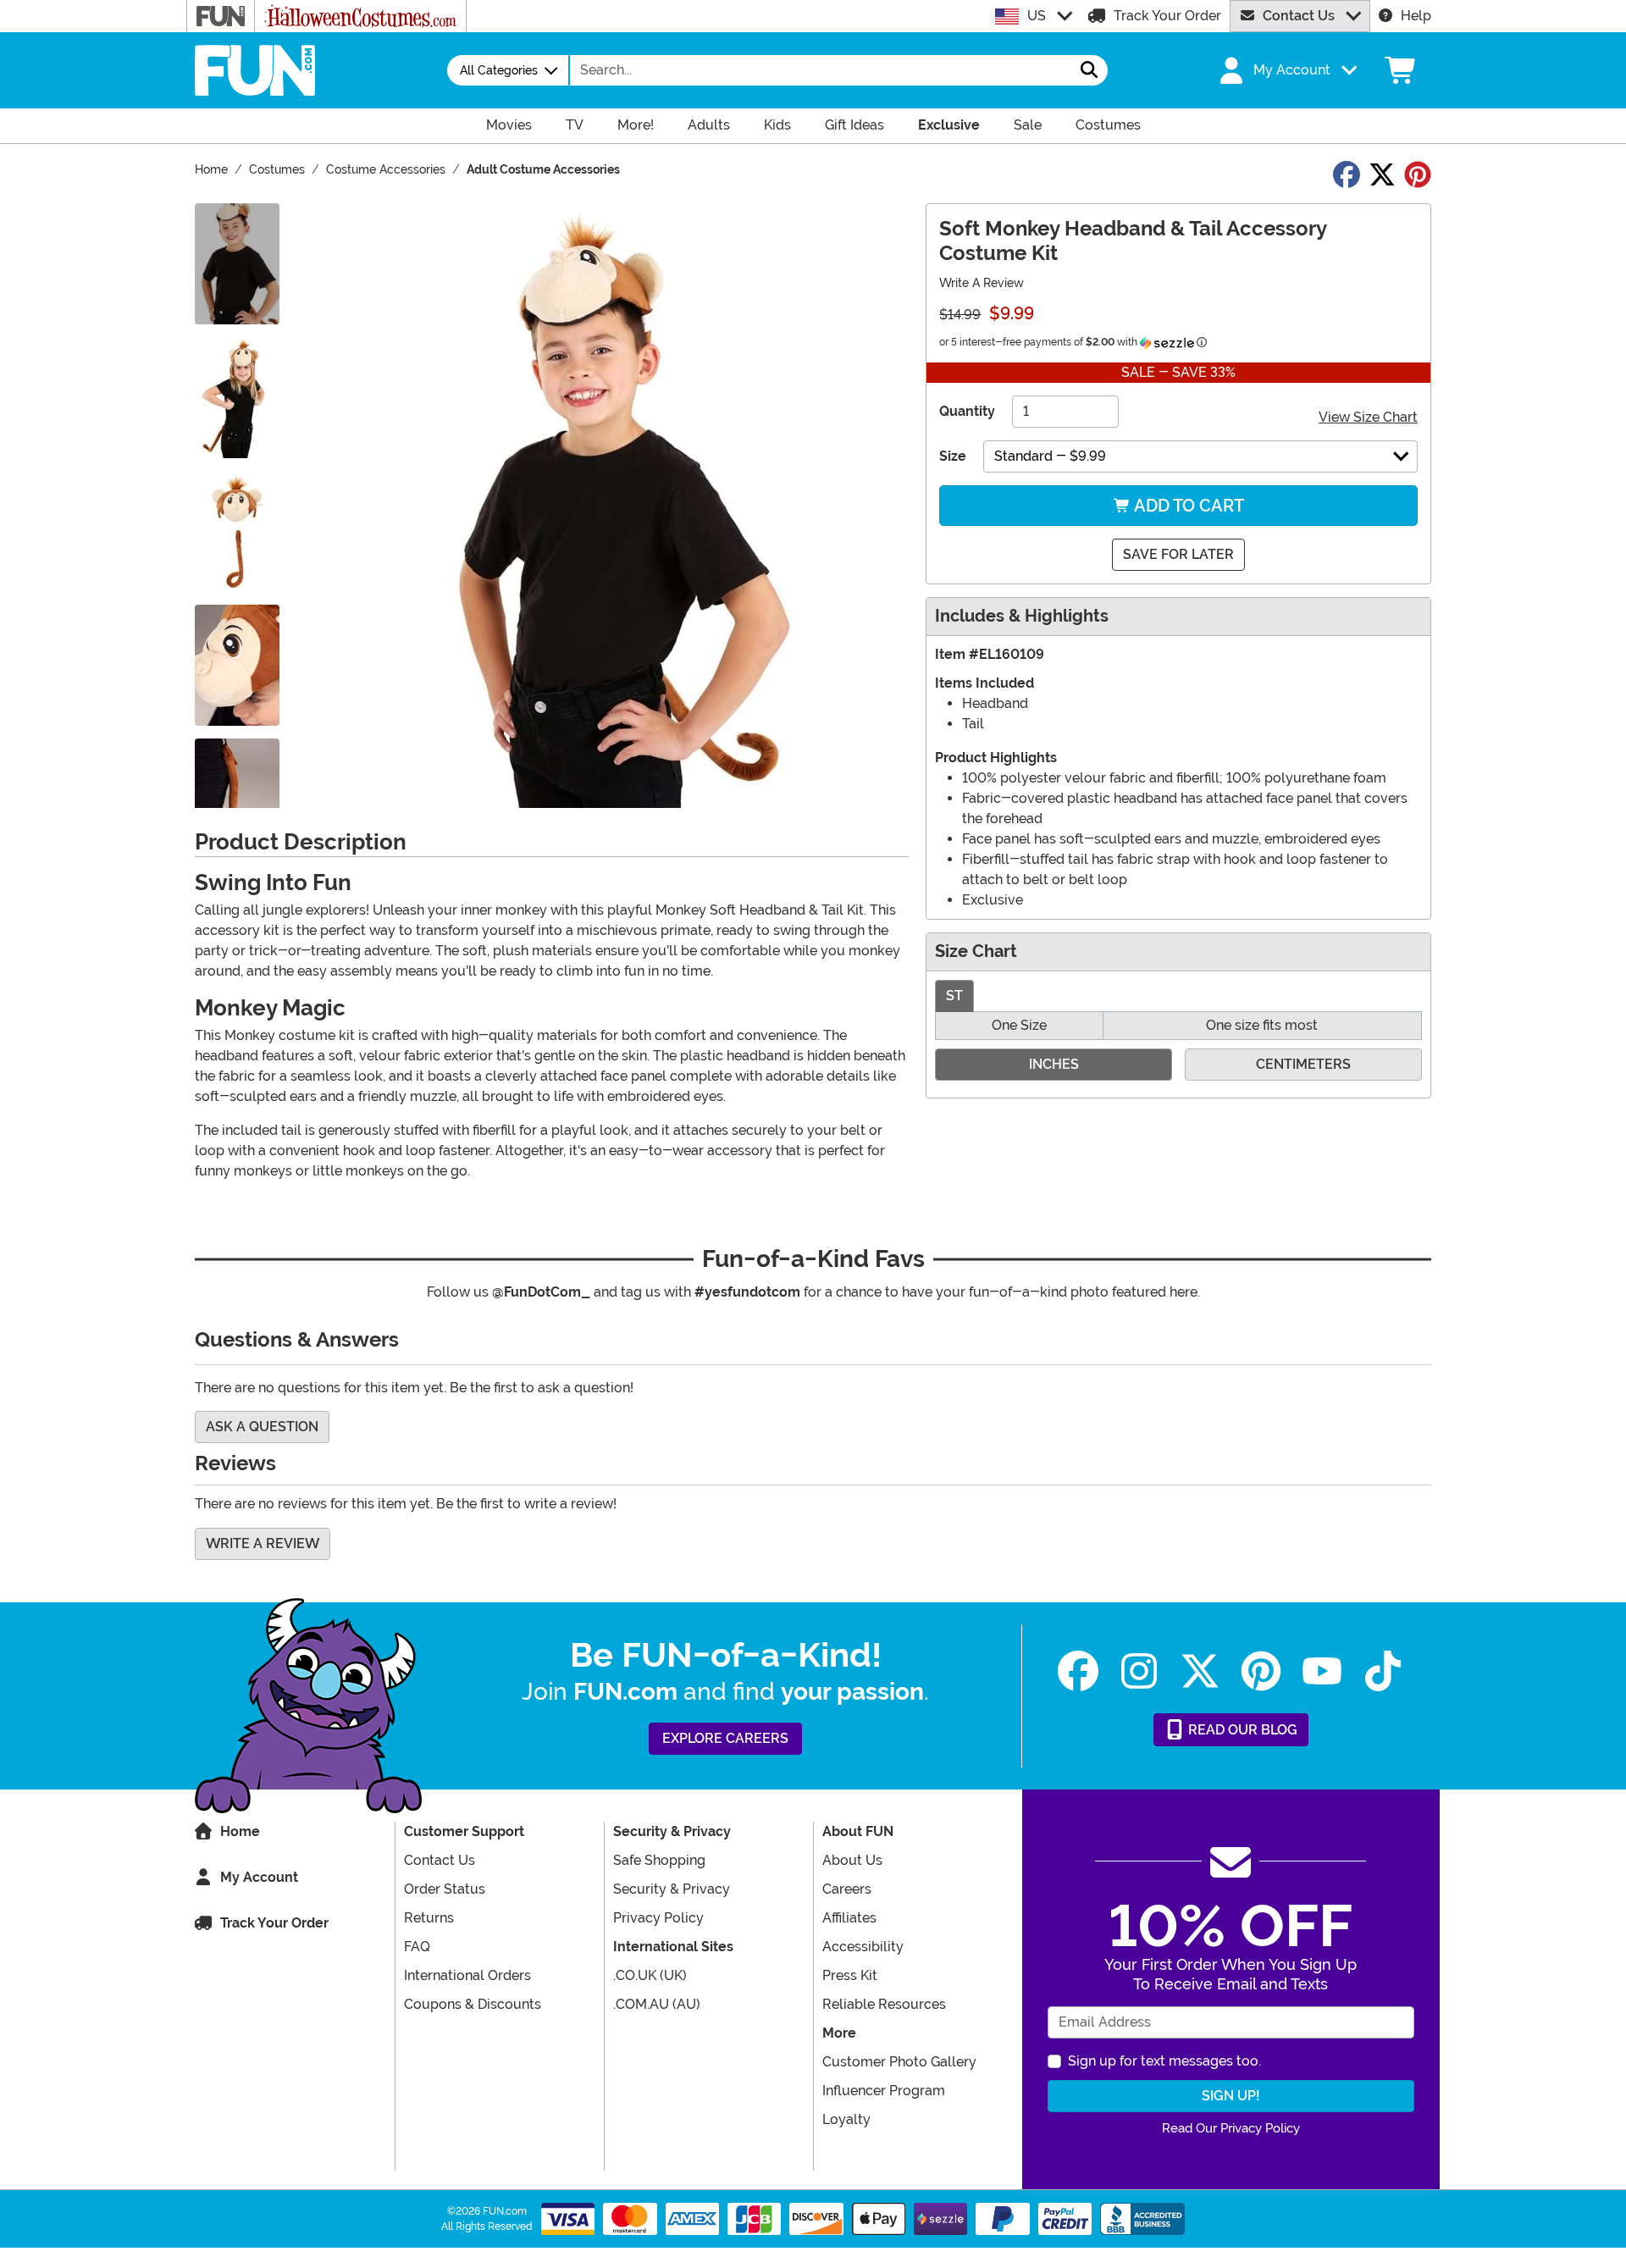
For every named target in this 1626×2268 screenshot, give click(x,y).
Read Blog (1241, 1730)
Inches (1054, 1064)
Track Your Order (1167, 16)
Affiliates (849, 1918)
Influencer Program (884, 2091)
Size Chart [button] (976, 951)
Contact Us (1299, 16)
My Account (259, 1877)
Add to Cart (1187, 506)
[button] (1286, 70)
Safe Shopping (659, 1860)
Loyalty (846, 2119)
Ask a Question (262, 1427)
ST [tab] (954, 996)
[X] (1200, 1671)
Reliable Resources (884, 2004)
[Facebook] (1078, 1671)
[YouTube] (1322, 1671)
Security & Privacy (672, 1889)
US (1037, 16)
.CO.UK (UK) (650, 1975)
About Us (852, 1860)
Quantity (967, 411)
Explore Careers (725, 1738)
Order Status (445, 1889)
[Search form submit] (1089, 70)
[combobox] (821, 70)
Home (240, 1831)
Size (953, 456)
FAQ (417, 1947)
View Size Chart (1368, 417)
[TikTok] (1383, 1671)
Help (1416, 16)
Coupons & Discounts (473, 2004)
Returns (429, 1918)
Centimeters (1303, 1064)
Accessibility (863, 1947)
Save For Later (1178, 554)
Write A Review (982, 283)
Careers (847, 1889)
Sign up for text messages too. (1164, 2061)
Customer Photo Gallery (899, 2062)
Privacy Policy (658, 1918)
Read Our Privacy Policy (1231, 2128)
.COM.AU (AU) (657, 2004)
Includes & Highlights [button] (1022, 616)
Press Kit (850, 1975)
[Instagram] (1139, 1671)
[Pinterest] (1261, 1671)
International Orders (467, 1975)
